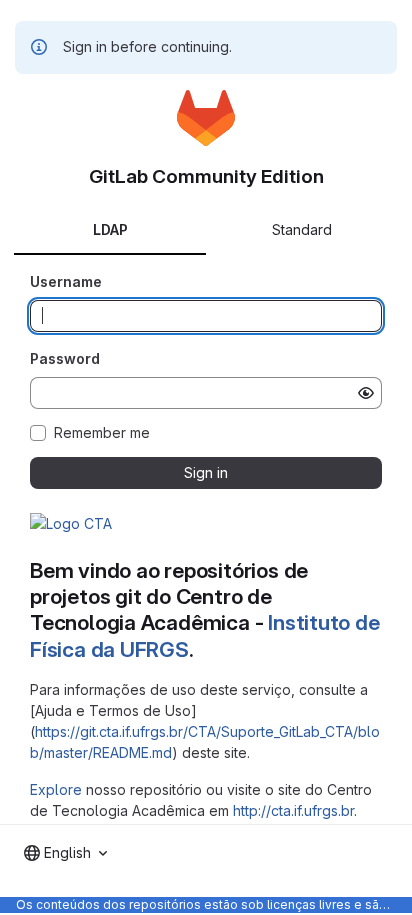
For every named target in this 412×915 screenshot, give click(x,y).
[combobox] (65, 853)
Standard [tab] (302, 229)
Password (65, 358)
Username (66, 281)
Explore (56, 789)
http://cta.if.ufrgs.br (293, 810)
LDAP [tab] (110, 229)
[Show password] (366, 393)
